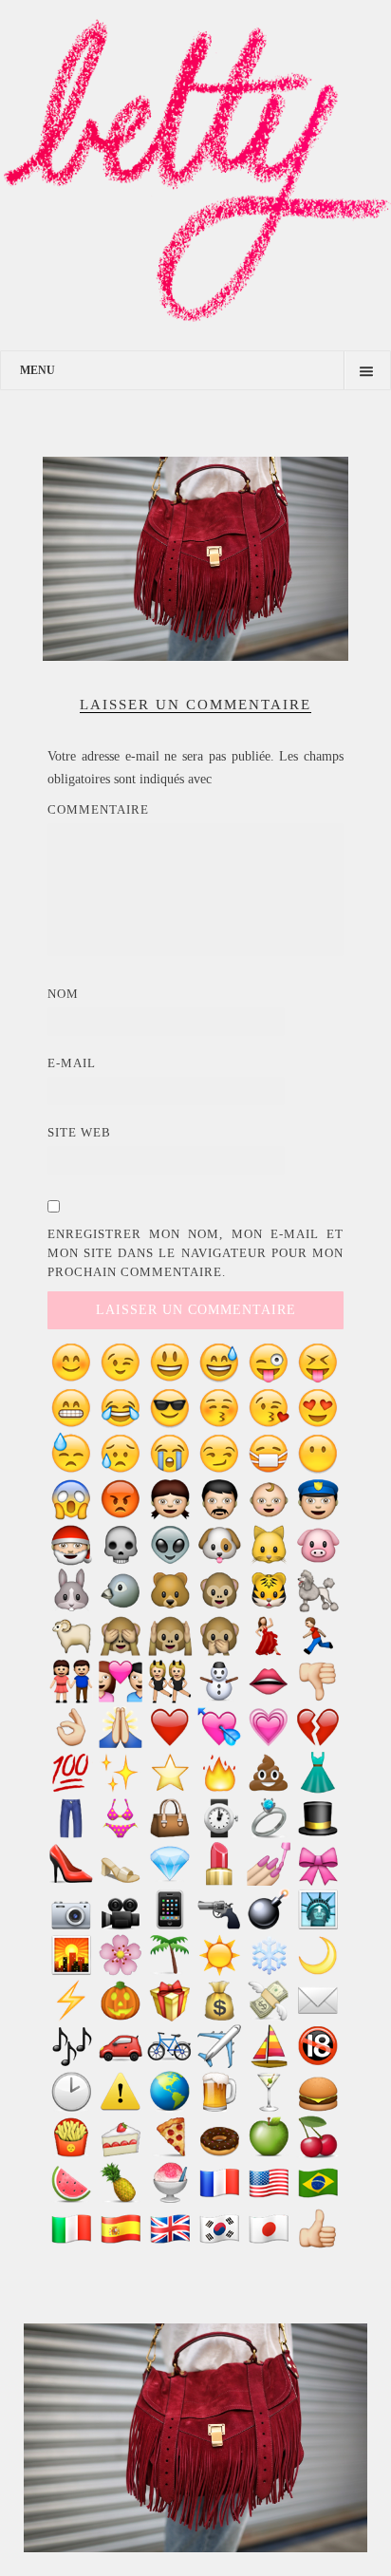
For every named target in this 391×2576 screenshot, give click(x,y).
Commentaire (98, 809)
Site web (79, 1132)
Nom (63, 994)
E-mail (72, 1063)
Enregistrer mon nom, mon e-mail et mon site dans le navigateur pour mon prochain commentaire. (195, 1253)
